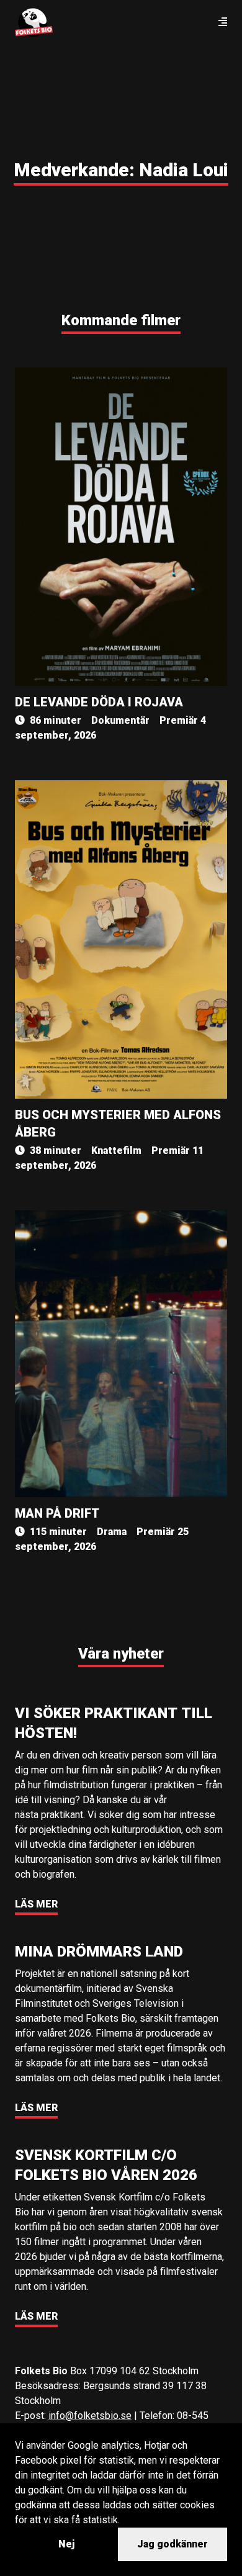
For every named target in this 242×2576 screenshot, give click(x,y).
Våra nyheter (121, 1654)
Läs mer (36, 1904)
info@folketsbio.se (90, 2416)
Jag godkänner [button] (173, 2544)
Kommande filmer (121, 320)
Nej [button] (66, 2544)
